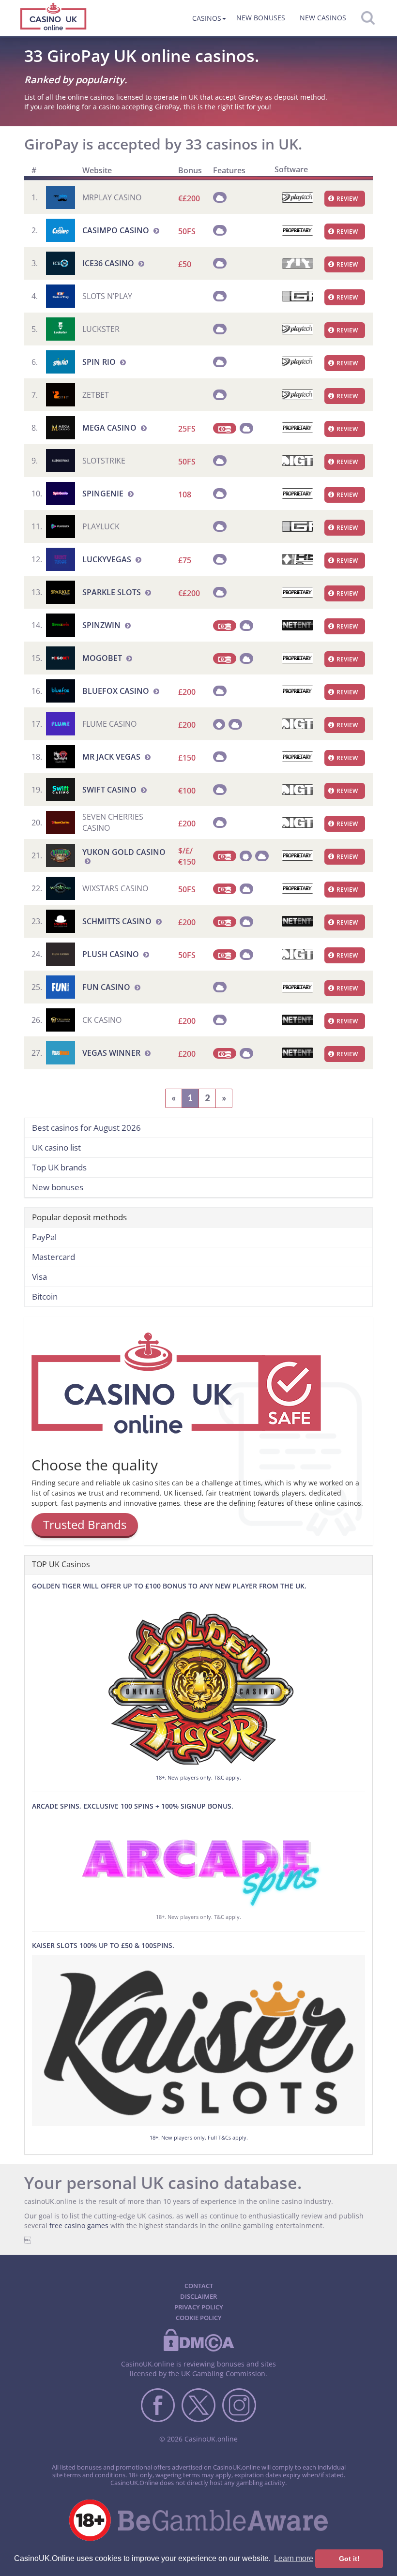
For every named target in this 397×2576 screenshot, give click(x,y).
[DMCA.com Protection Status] (198, 2350)
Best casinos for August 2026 (86, 1128)
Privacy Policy (199, 2307)
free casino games (79, 2225)
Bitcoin (45, 1296)
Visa (39, 1277)
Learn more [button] (294, 2558)
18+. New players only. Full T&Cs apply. (199, 2137)
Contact (199, 2286)
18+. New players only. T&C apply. (198, 1777)
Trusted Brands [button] (85, 1524)
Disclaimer (198, 2296)
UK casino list (56, 1147)
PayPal (44, 1237)
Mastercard (53, 1257)
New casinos (323, 18)
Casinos (207, 18)
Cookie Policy (199, 2318)
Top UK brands (59, 1167)
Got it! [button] (349, 2559)
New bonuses (261, 18)
